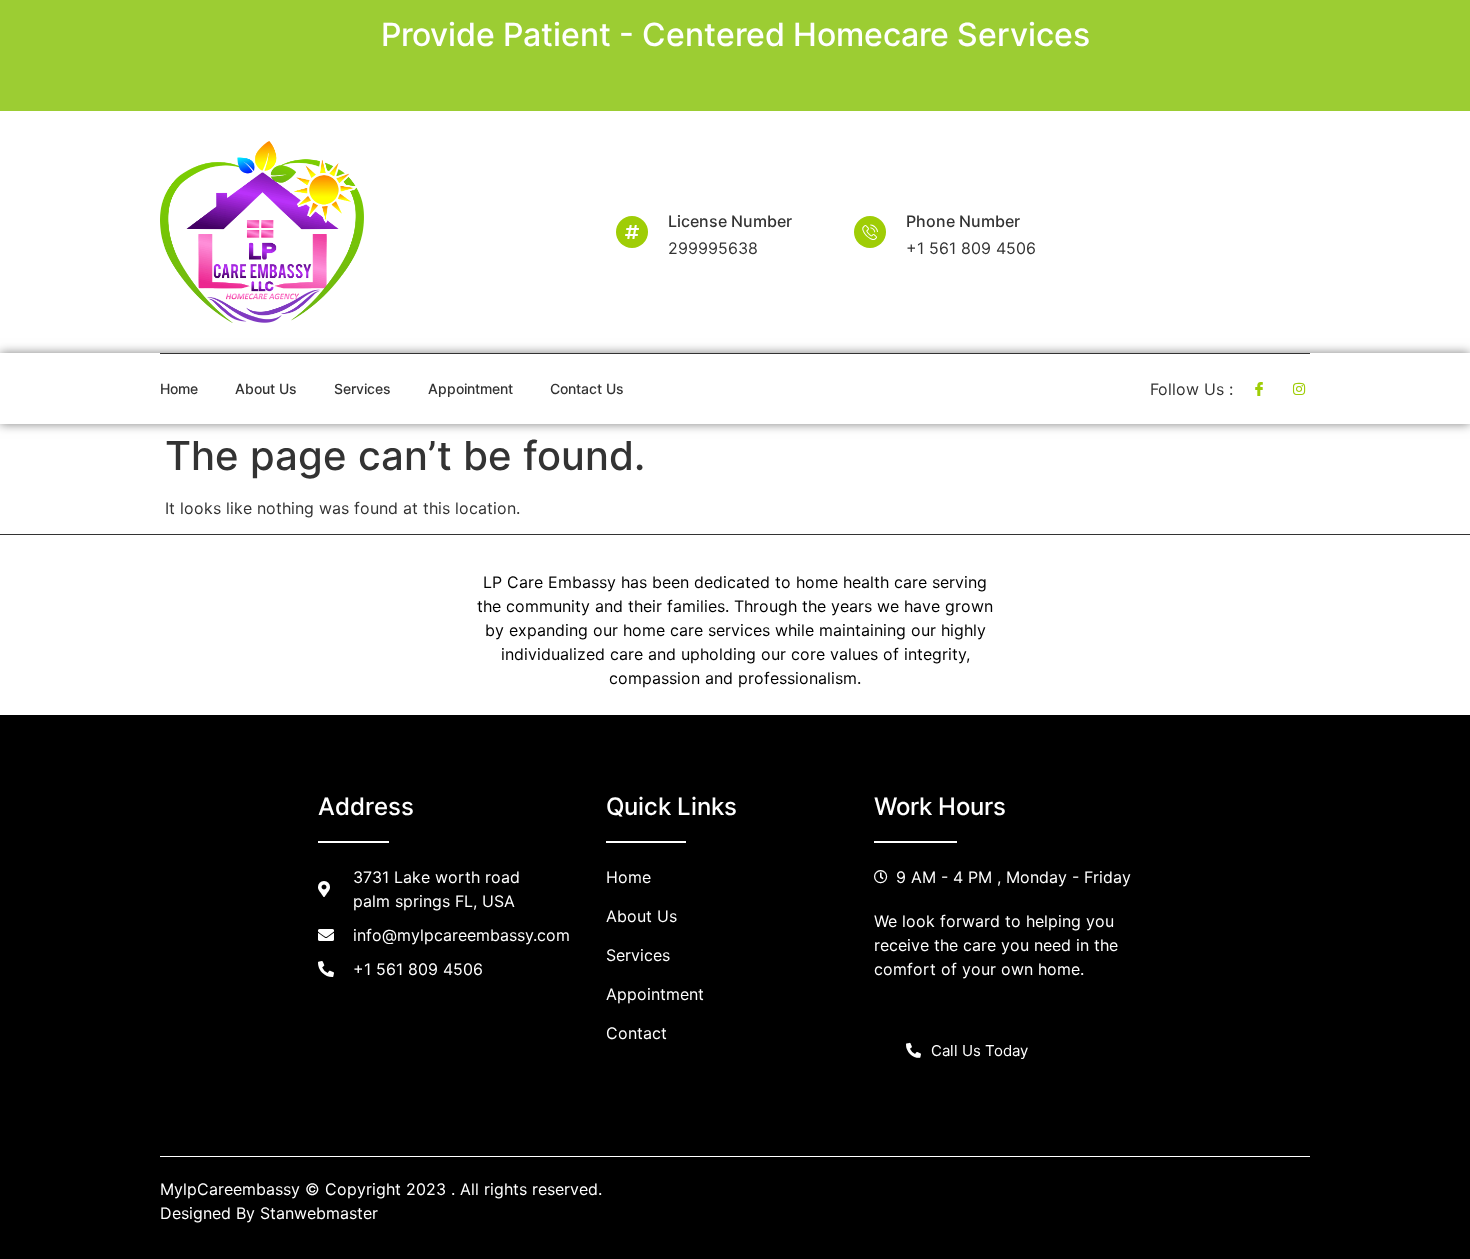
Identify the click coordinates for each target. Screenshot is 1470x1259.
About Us (266, 388)
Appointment (470, 388)
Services (362, 388)
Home (179, 388)
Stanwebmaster (319, 1213)
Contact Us (587, 388)
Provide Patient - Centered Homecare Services (735, 34)
